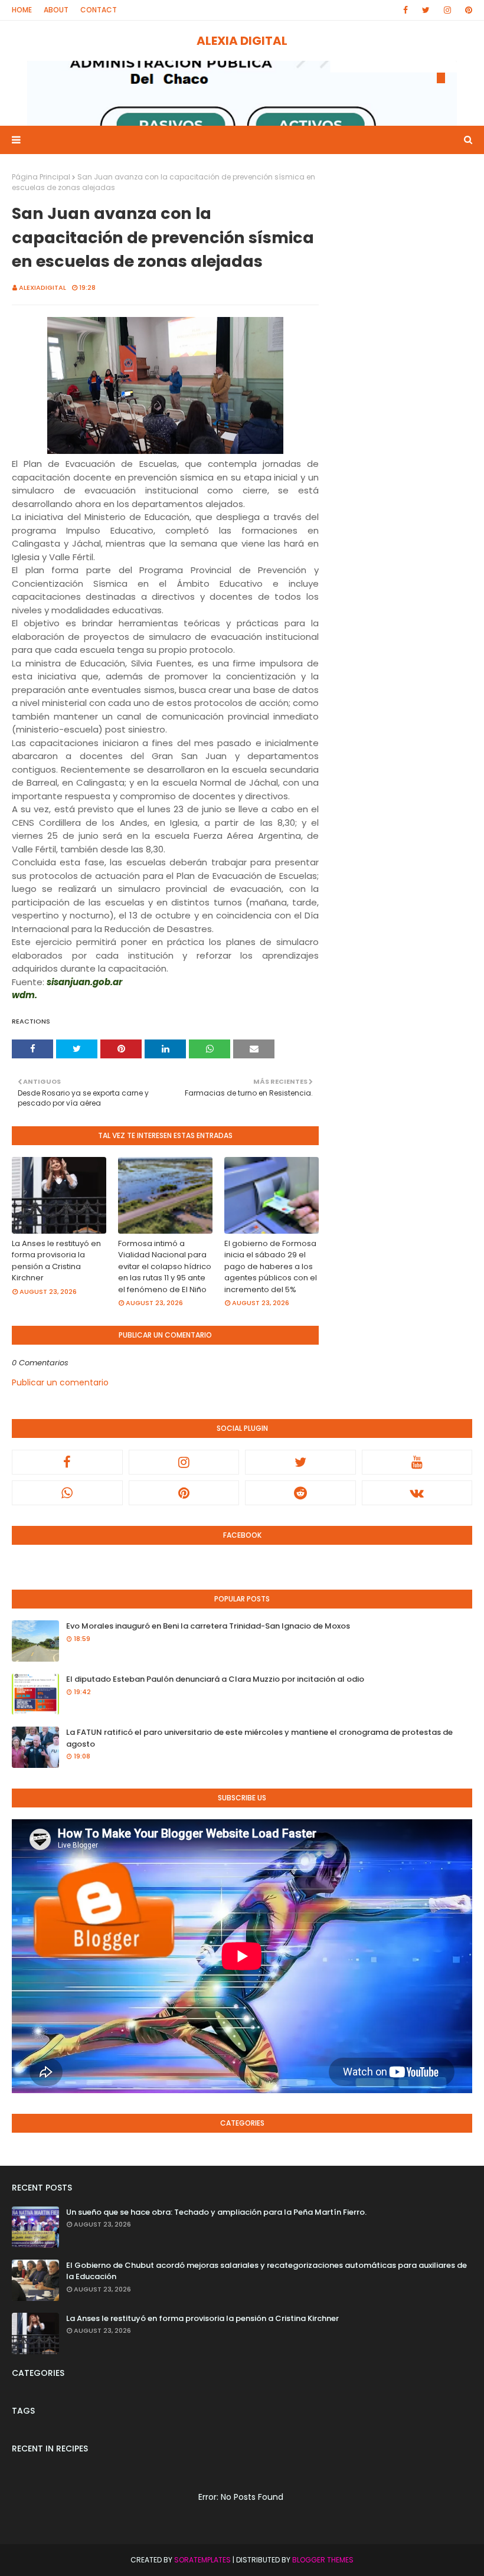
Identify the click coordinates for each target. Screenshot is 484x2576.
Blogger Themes (323, 2560)
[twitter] (426, 10)
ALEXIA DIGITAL (242, 41)
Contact (99, 10)
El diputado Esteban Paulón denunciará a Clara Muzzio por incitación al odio (215, 1679)
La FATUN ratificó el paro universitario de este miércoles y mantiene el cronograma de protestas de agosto (259, 1738)
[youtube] (417, 1462)
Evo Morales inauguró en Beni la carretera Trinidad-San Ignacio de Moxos (208, 1626)
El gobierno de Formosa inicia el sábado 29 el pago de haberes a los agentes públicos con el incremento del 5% (271, 1266)
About (56, 10)
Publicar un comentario (60, 1382)
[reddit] (300, 1493)
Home (22, 10)
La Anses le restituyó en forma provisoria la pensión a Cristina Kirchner (56, 1261)
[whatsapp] (67, 1493)
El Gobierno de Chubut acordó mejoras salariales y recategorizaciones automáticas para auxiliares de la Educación (266, 2271)
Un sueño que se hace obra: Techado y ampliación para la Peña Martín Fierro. (216, 2212)
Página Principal (41, 177)
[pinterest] (467, 10)
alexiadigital (42, 287)
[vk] (417, 1493)
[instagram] (447, 10)
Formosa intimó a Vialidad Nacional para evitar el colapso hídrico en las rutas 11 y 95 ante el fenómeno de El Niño (165, 1266)
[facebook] (405, 10)
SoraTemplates (202, 2560)
